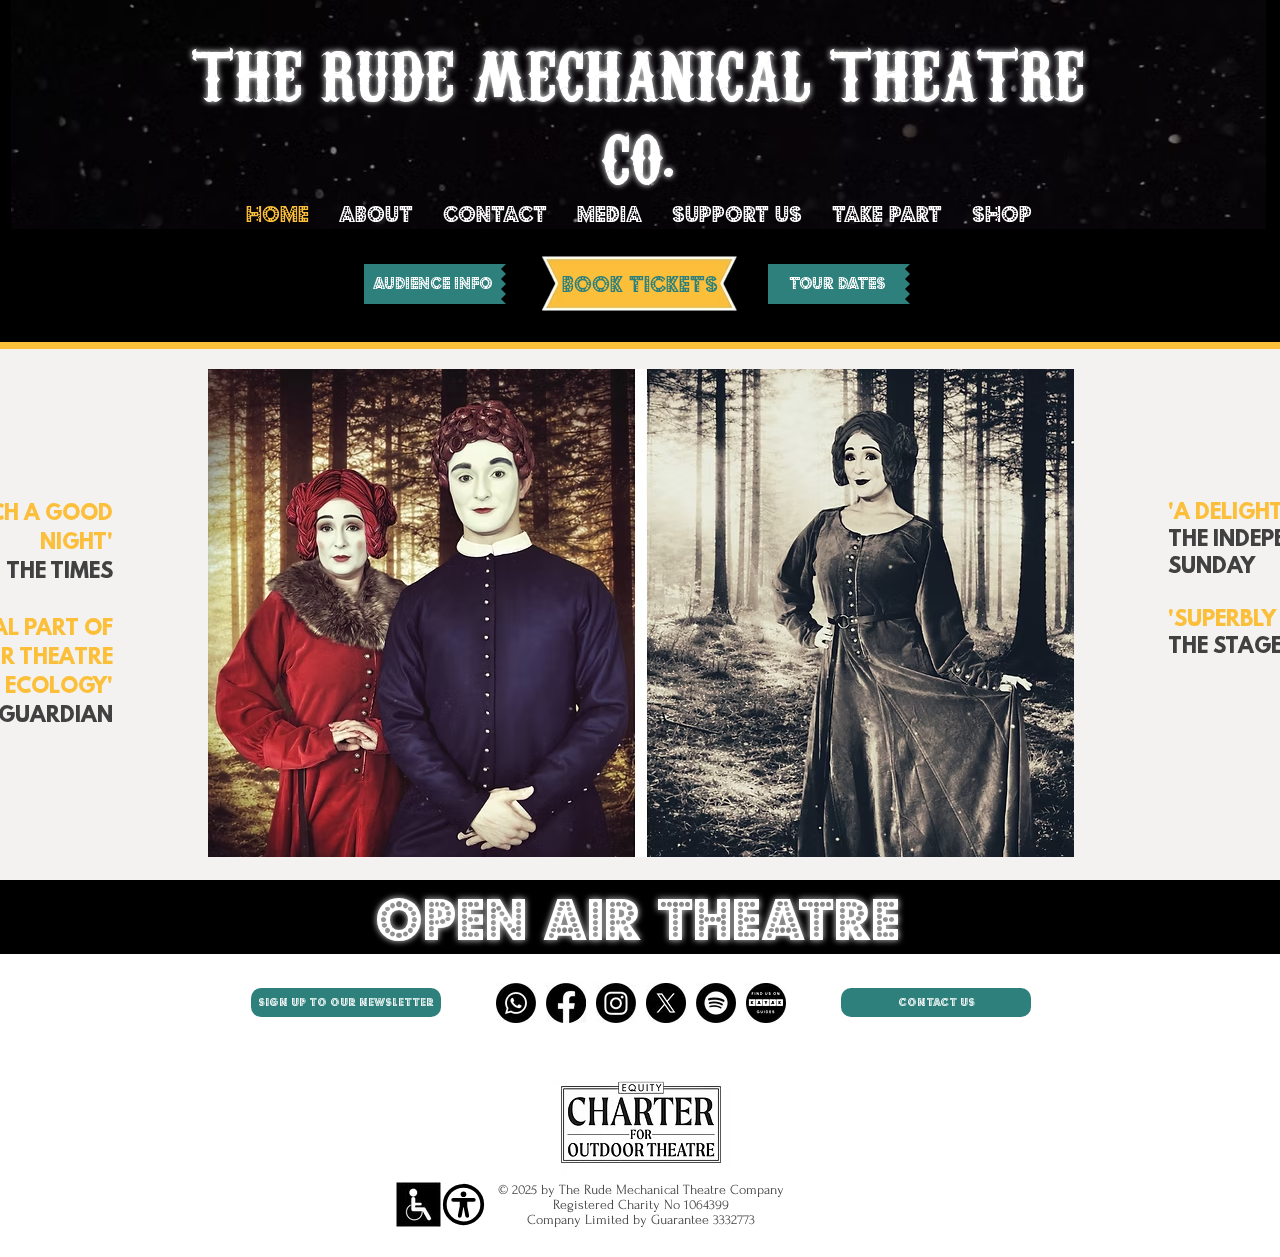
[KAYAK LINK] (766, 1003)
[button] (641, 613)
